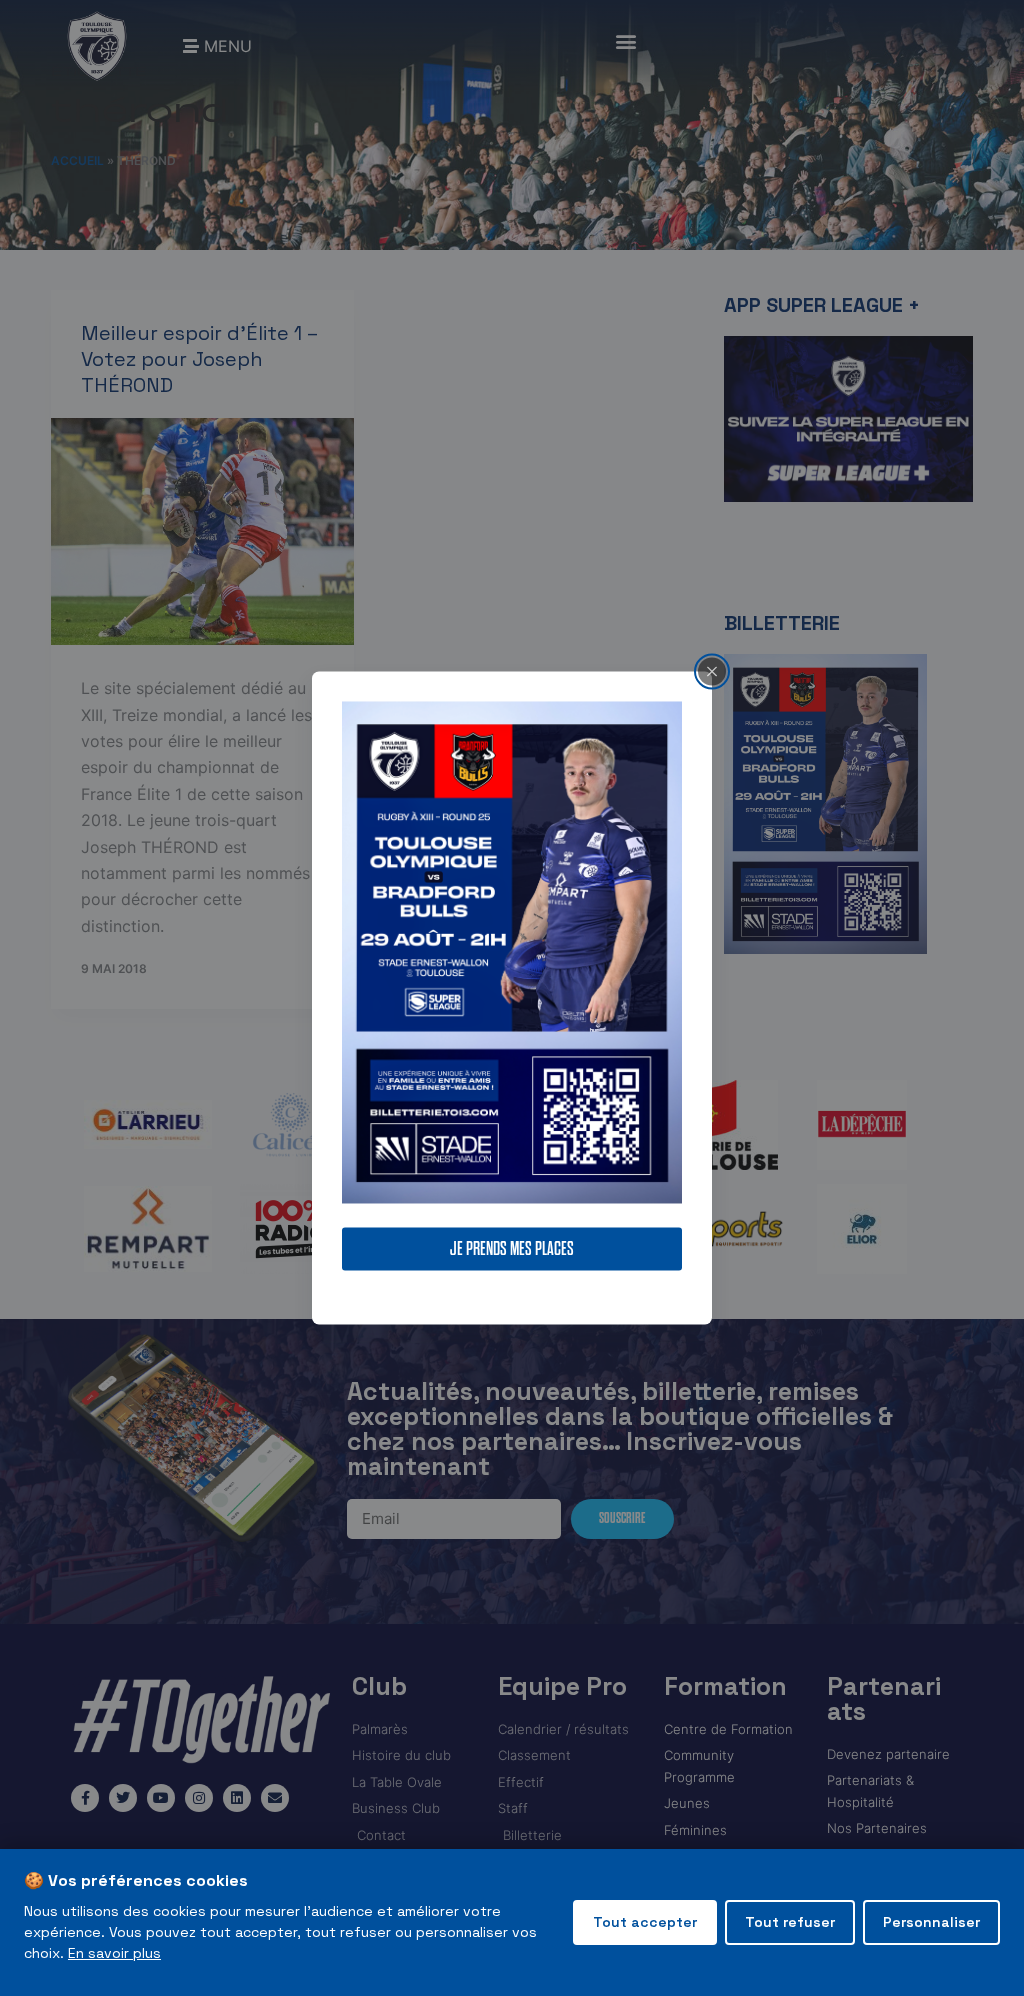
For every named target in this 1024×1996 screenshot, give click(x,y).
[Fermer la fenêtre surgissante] (712, 671)
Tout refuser (790, 1922)
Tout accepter (645, 1922)
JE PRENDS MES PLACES (512, 1249)
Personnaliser (931, 1922)
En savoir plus (114, 1953)
